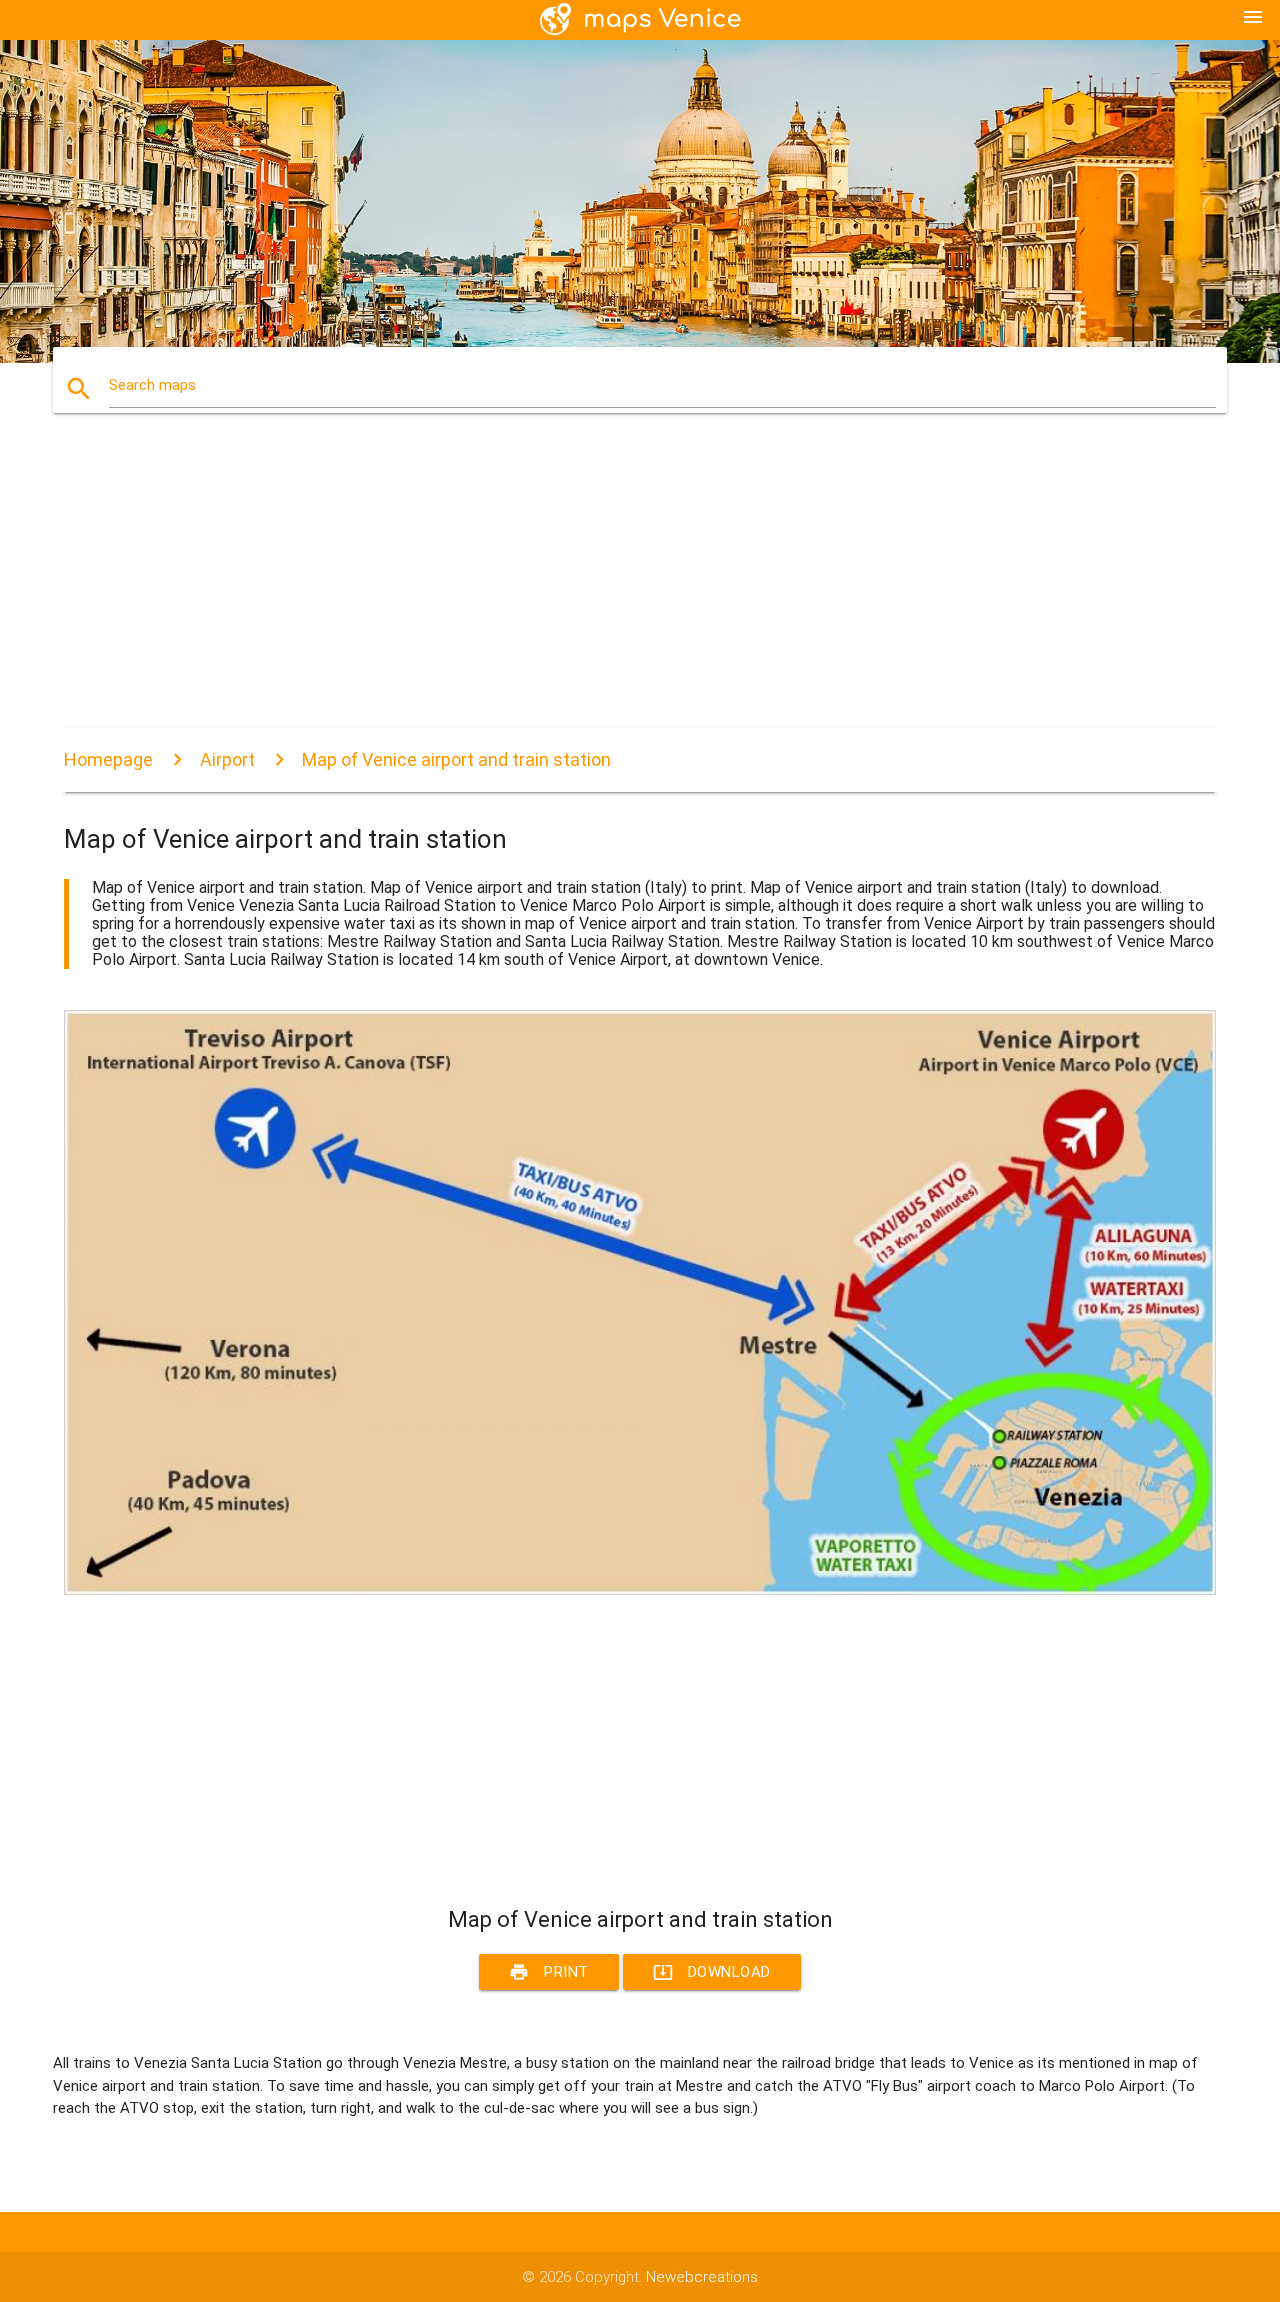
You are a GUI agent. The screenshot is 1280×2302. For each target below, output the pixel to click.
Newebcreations (702, 2277)
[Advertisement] (640, 588)
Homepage (108, 759)
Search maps (152, 385)
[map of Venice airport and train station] (640, 1590)
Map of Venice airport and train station (456, 759)
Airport (227, 759)
